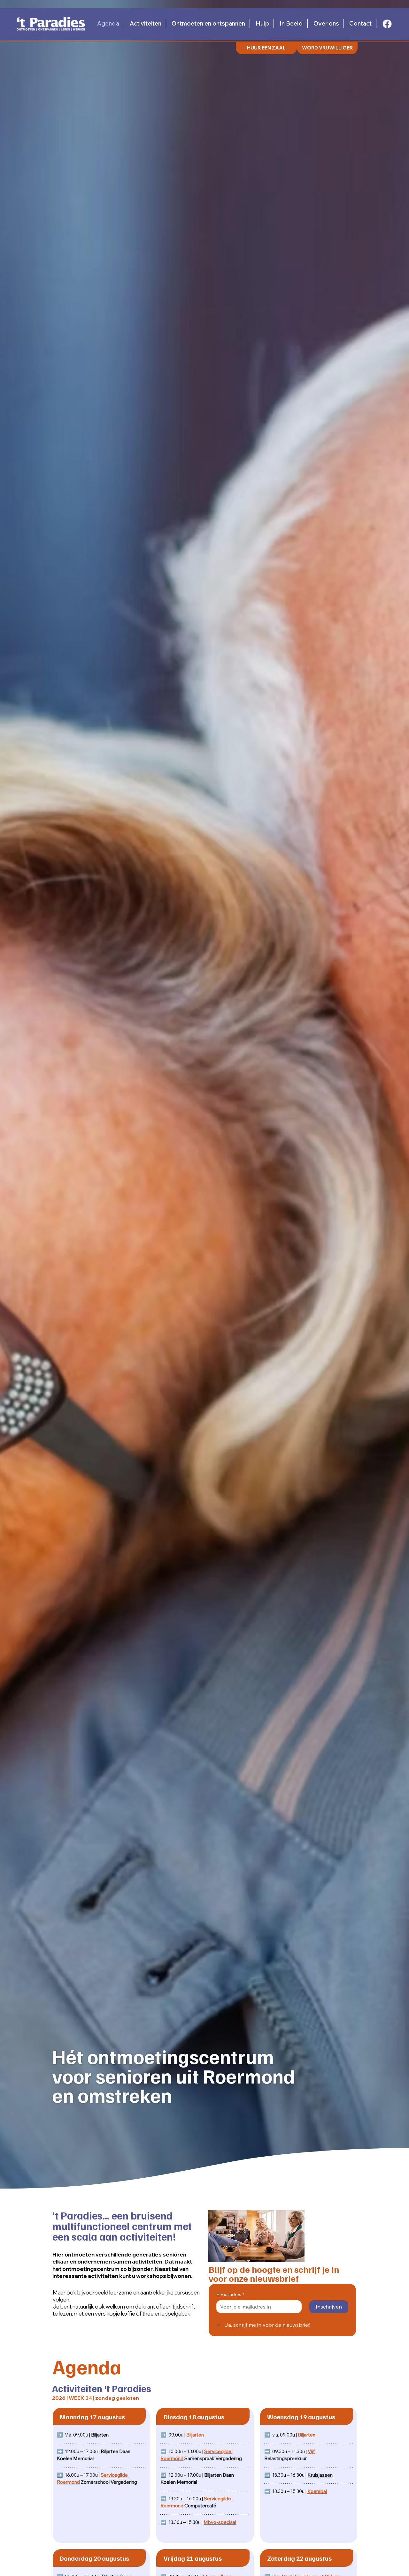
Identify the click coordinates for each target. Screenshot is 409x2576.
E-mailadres (230, 2294)
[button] (327, 48)
